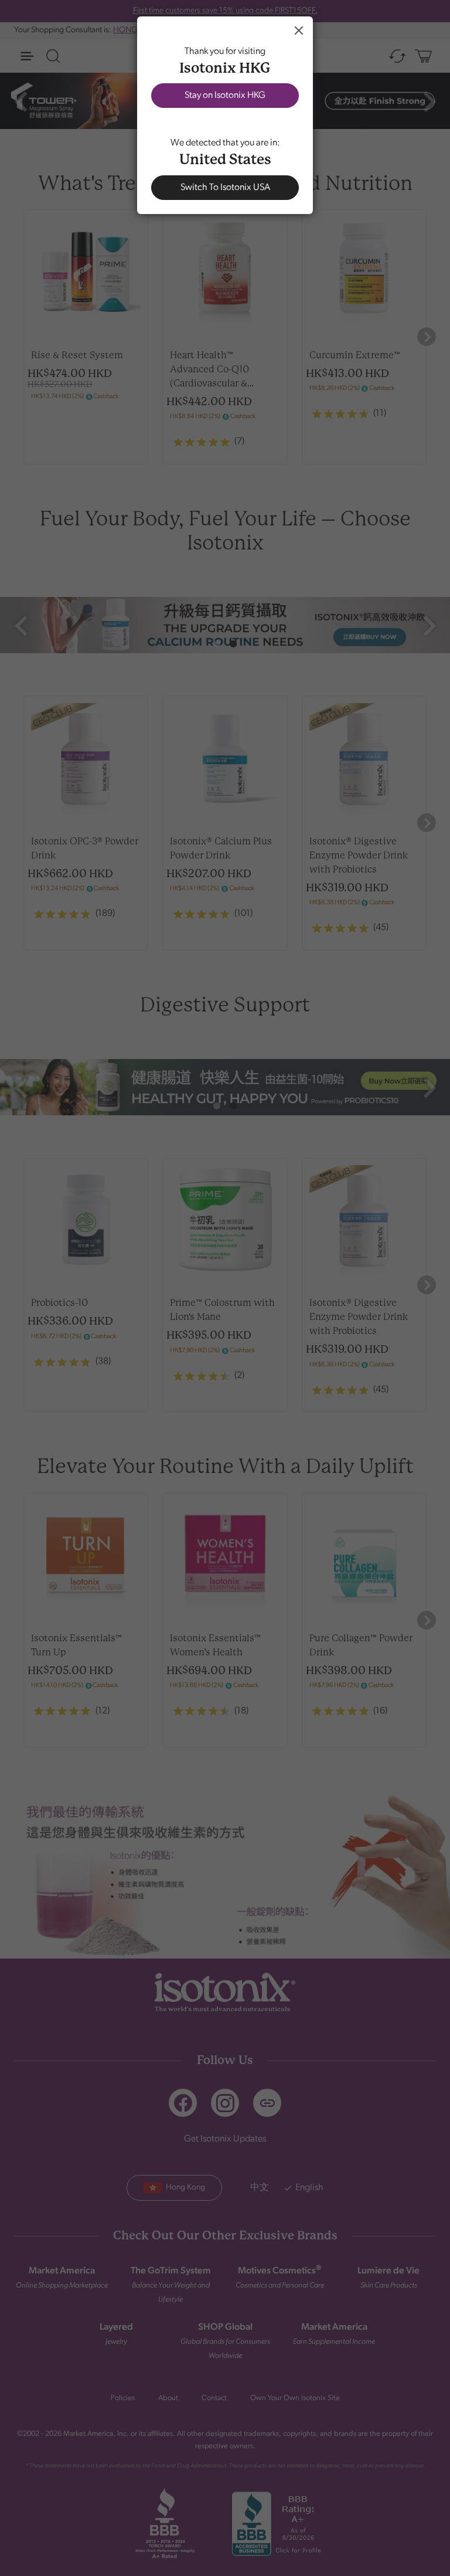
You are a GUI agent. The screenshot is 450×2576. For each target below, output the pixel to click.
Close (299, 30)
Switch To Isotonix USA (225, 188)
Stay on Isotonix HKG (225, 96)
